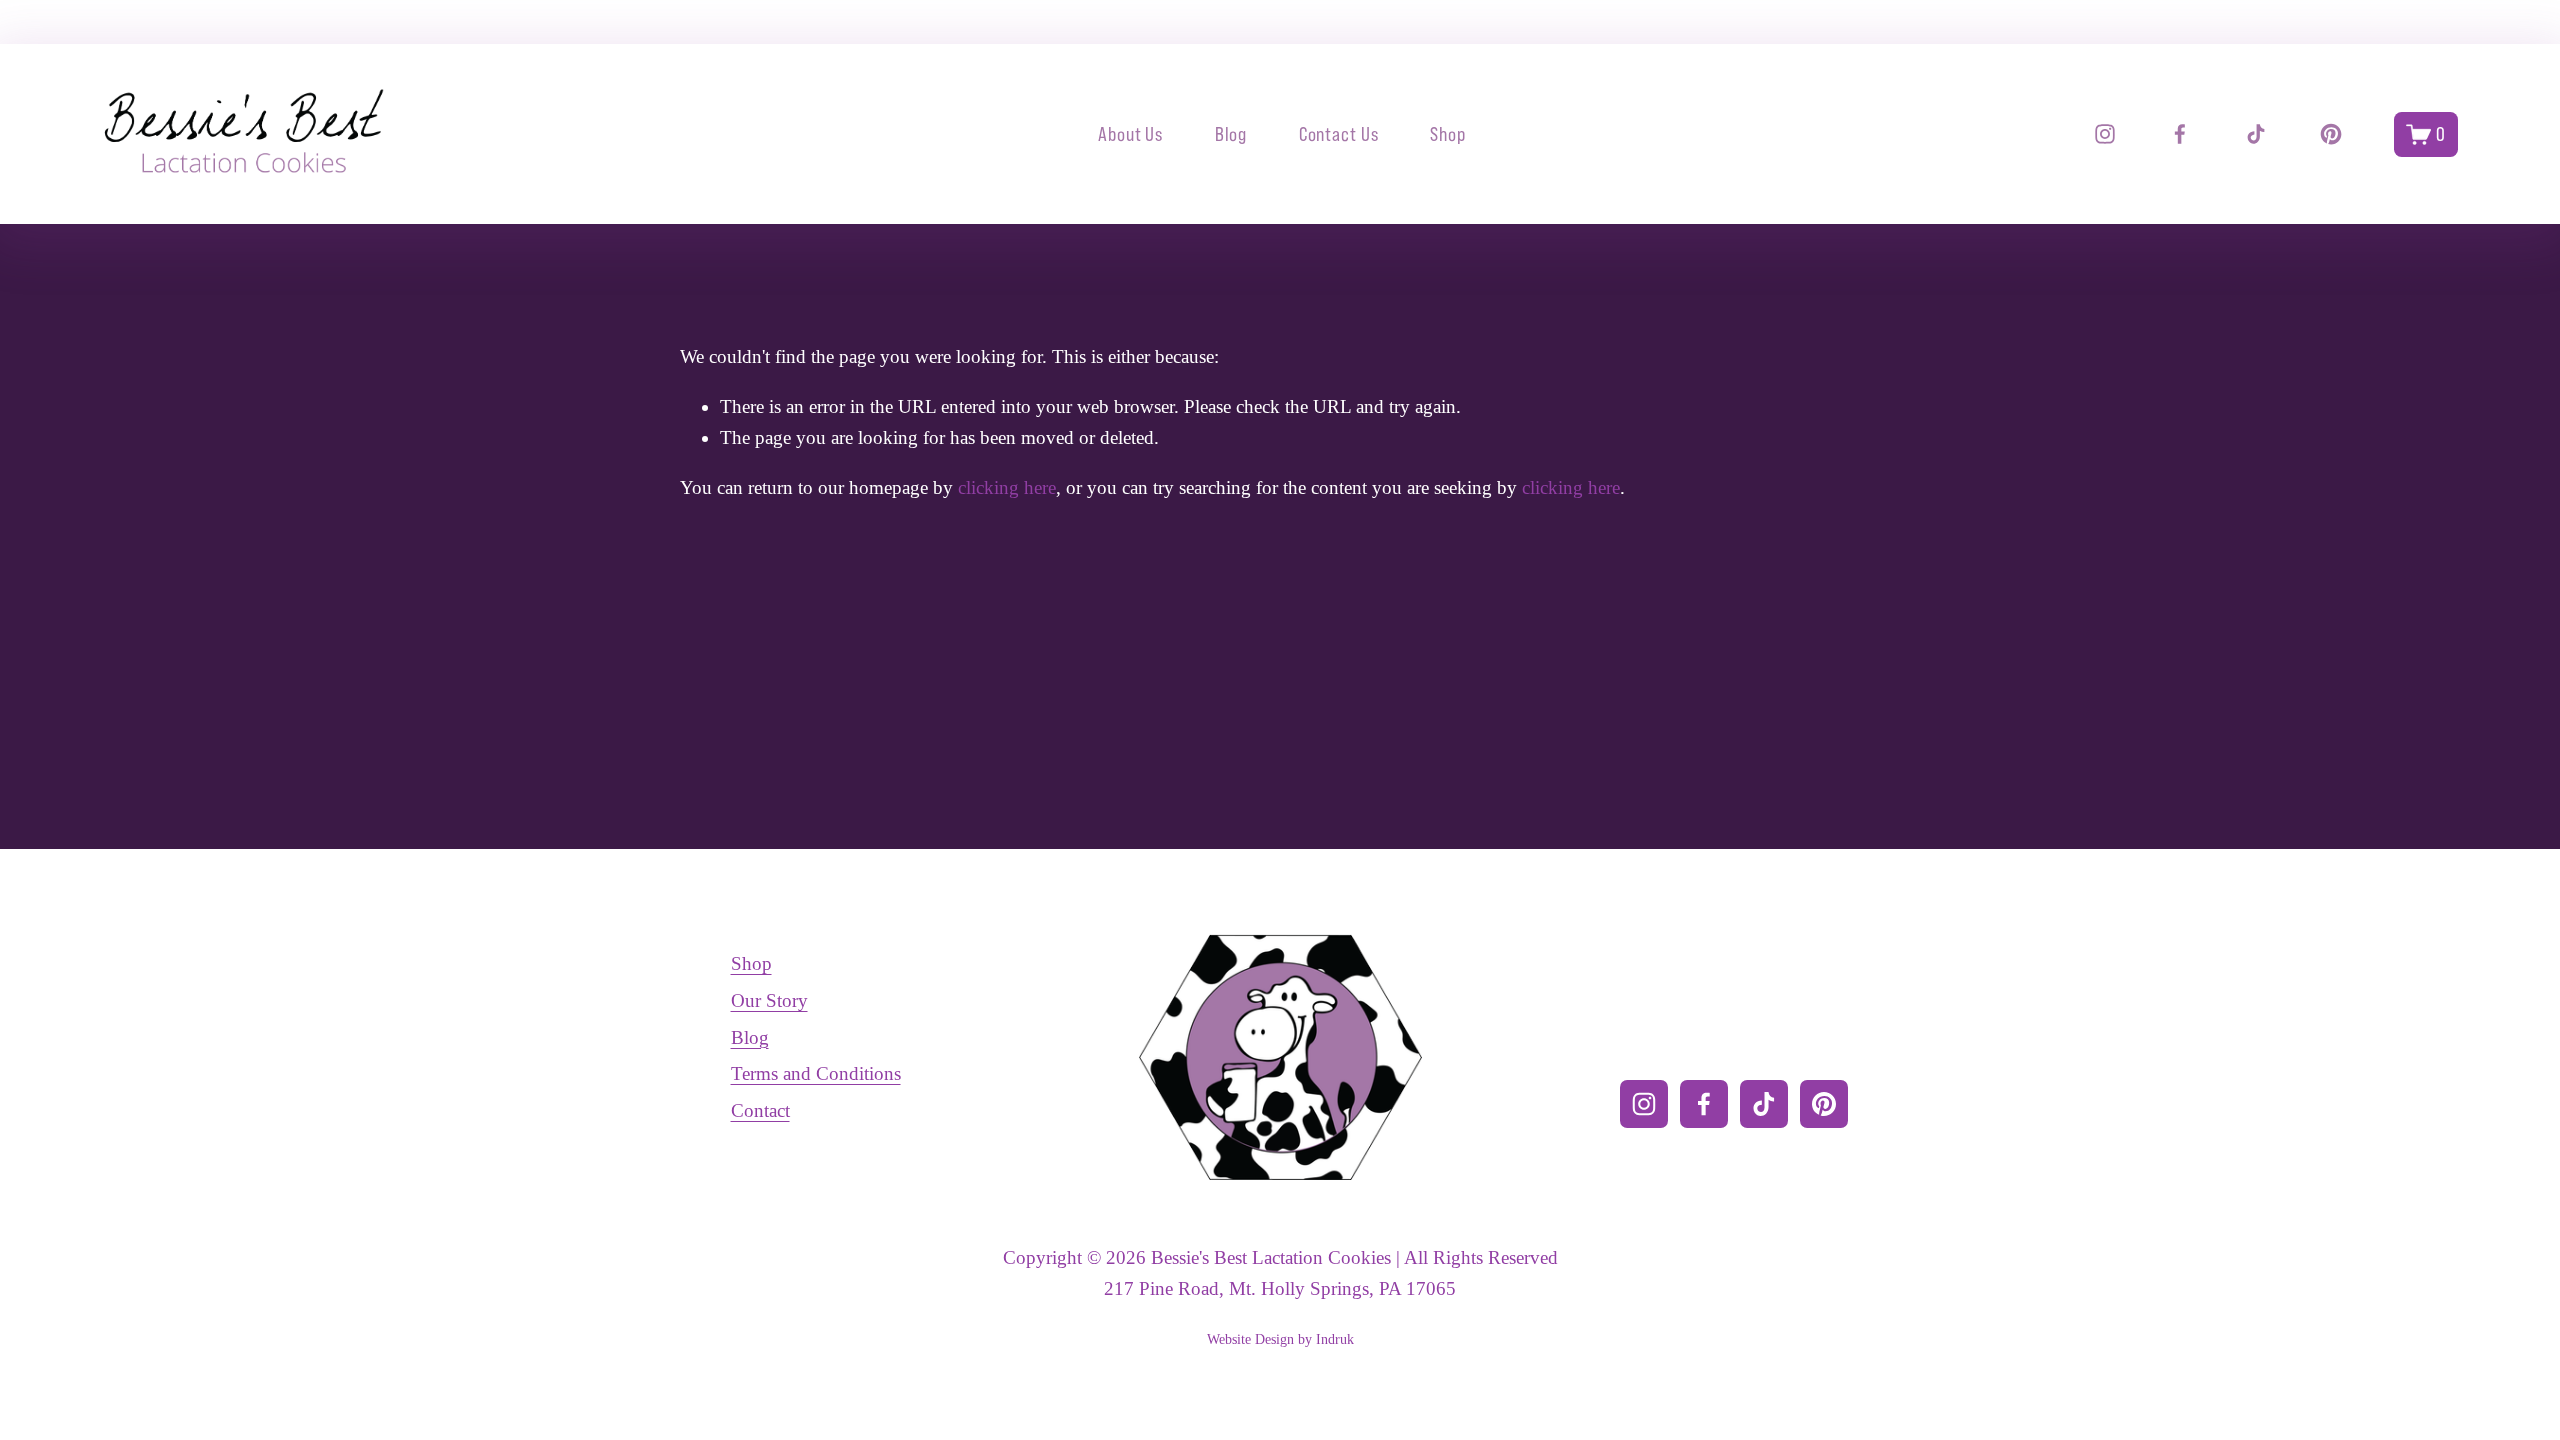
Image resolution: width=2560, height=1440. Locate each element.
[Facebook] (2180, 134)
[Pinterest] (2331, 134)
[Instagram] (2105, 134)
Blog (1231, 134)
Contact (760, 1110)
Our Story (769, 1000)
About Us (1131, 134)
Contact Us (1339, 134)
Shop (1448, 134)
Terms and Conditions (816, 1073)
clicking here (1007, 487)
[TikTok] (2256, 134)
